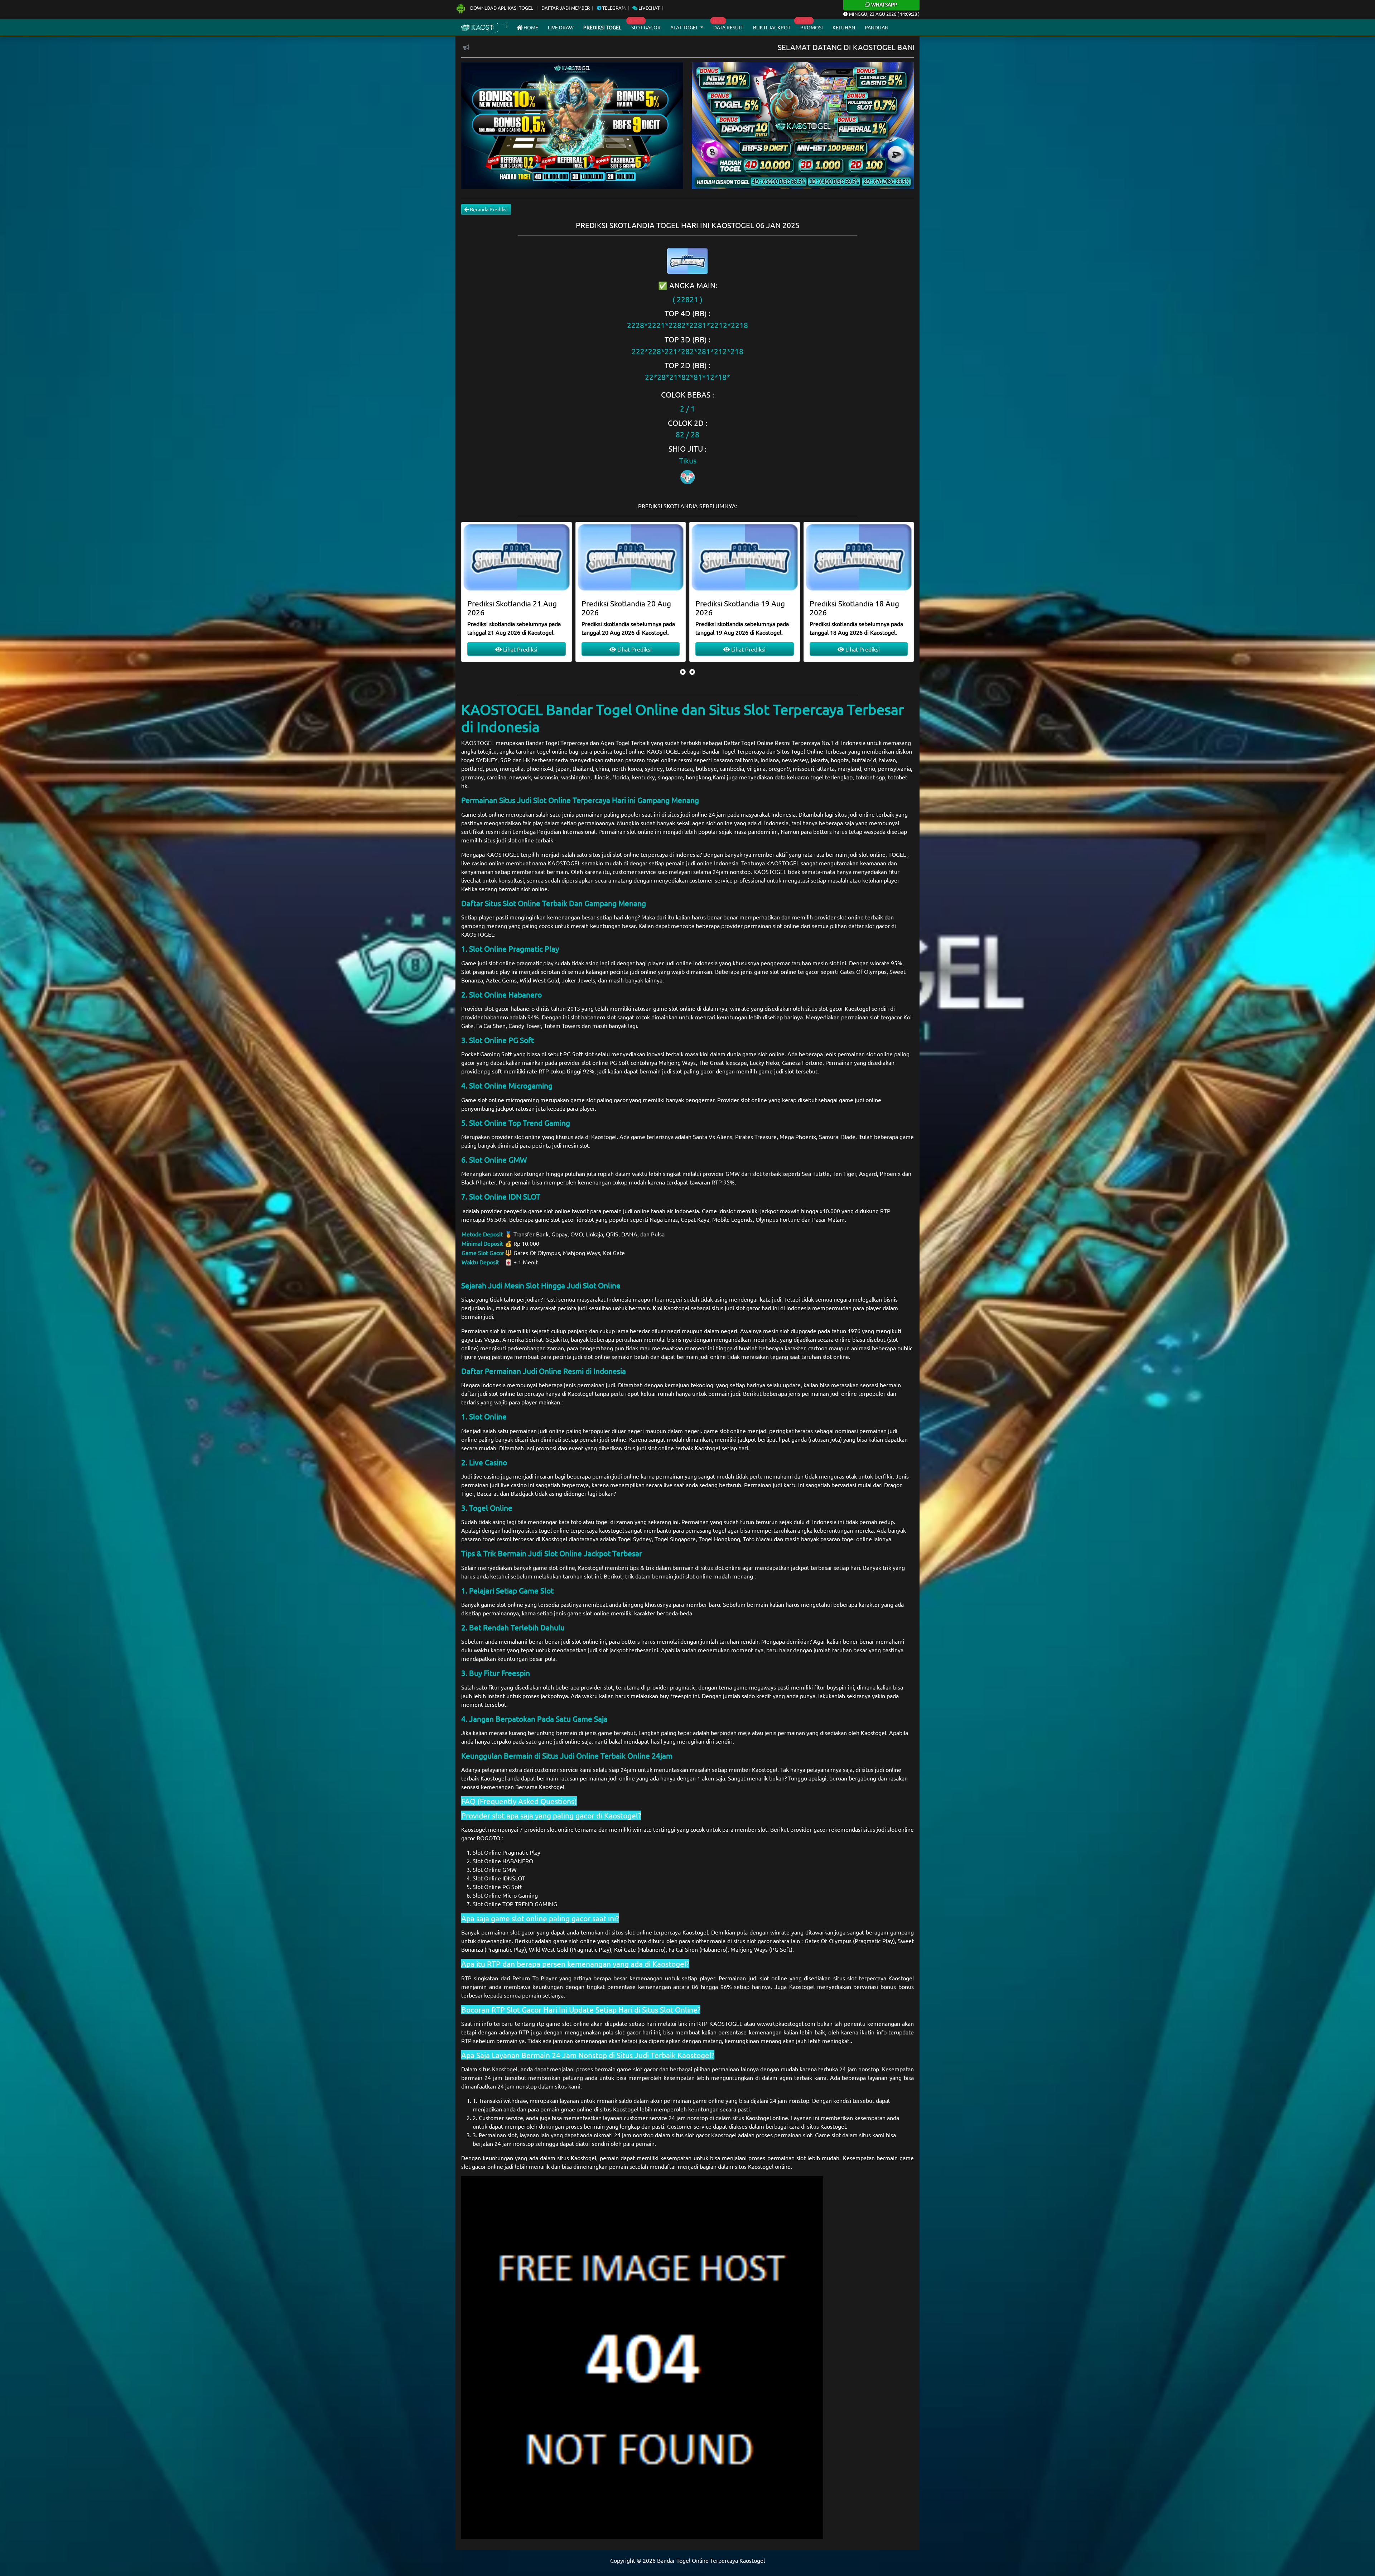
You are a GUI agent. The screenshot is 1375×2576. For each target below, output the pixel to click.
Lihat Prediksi (520, 649)
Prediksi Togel (602, 27)
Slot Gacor (646, 27)
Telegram (613, 8)
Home (530, 27)
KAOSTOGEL (478, 742)
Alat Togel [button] (685, 27)
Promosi (812, 27)
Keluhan (844, 27)
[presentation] (683, 672)
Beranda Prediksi (488, 209)
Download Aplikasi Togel (502, 8)
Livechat (648, 8)
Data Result (728, 27)
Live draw (561, 27)
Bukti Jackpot (772, 27)
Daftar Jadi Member (566, 8)
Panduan (877, 27)
